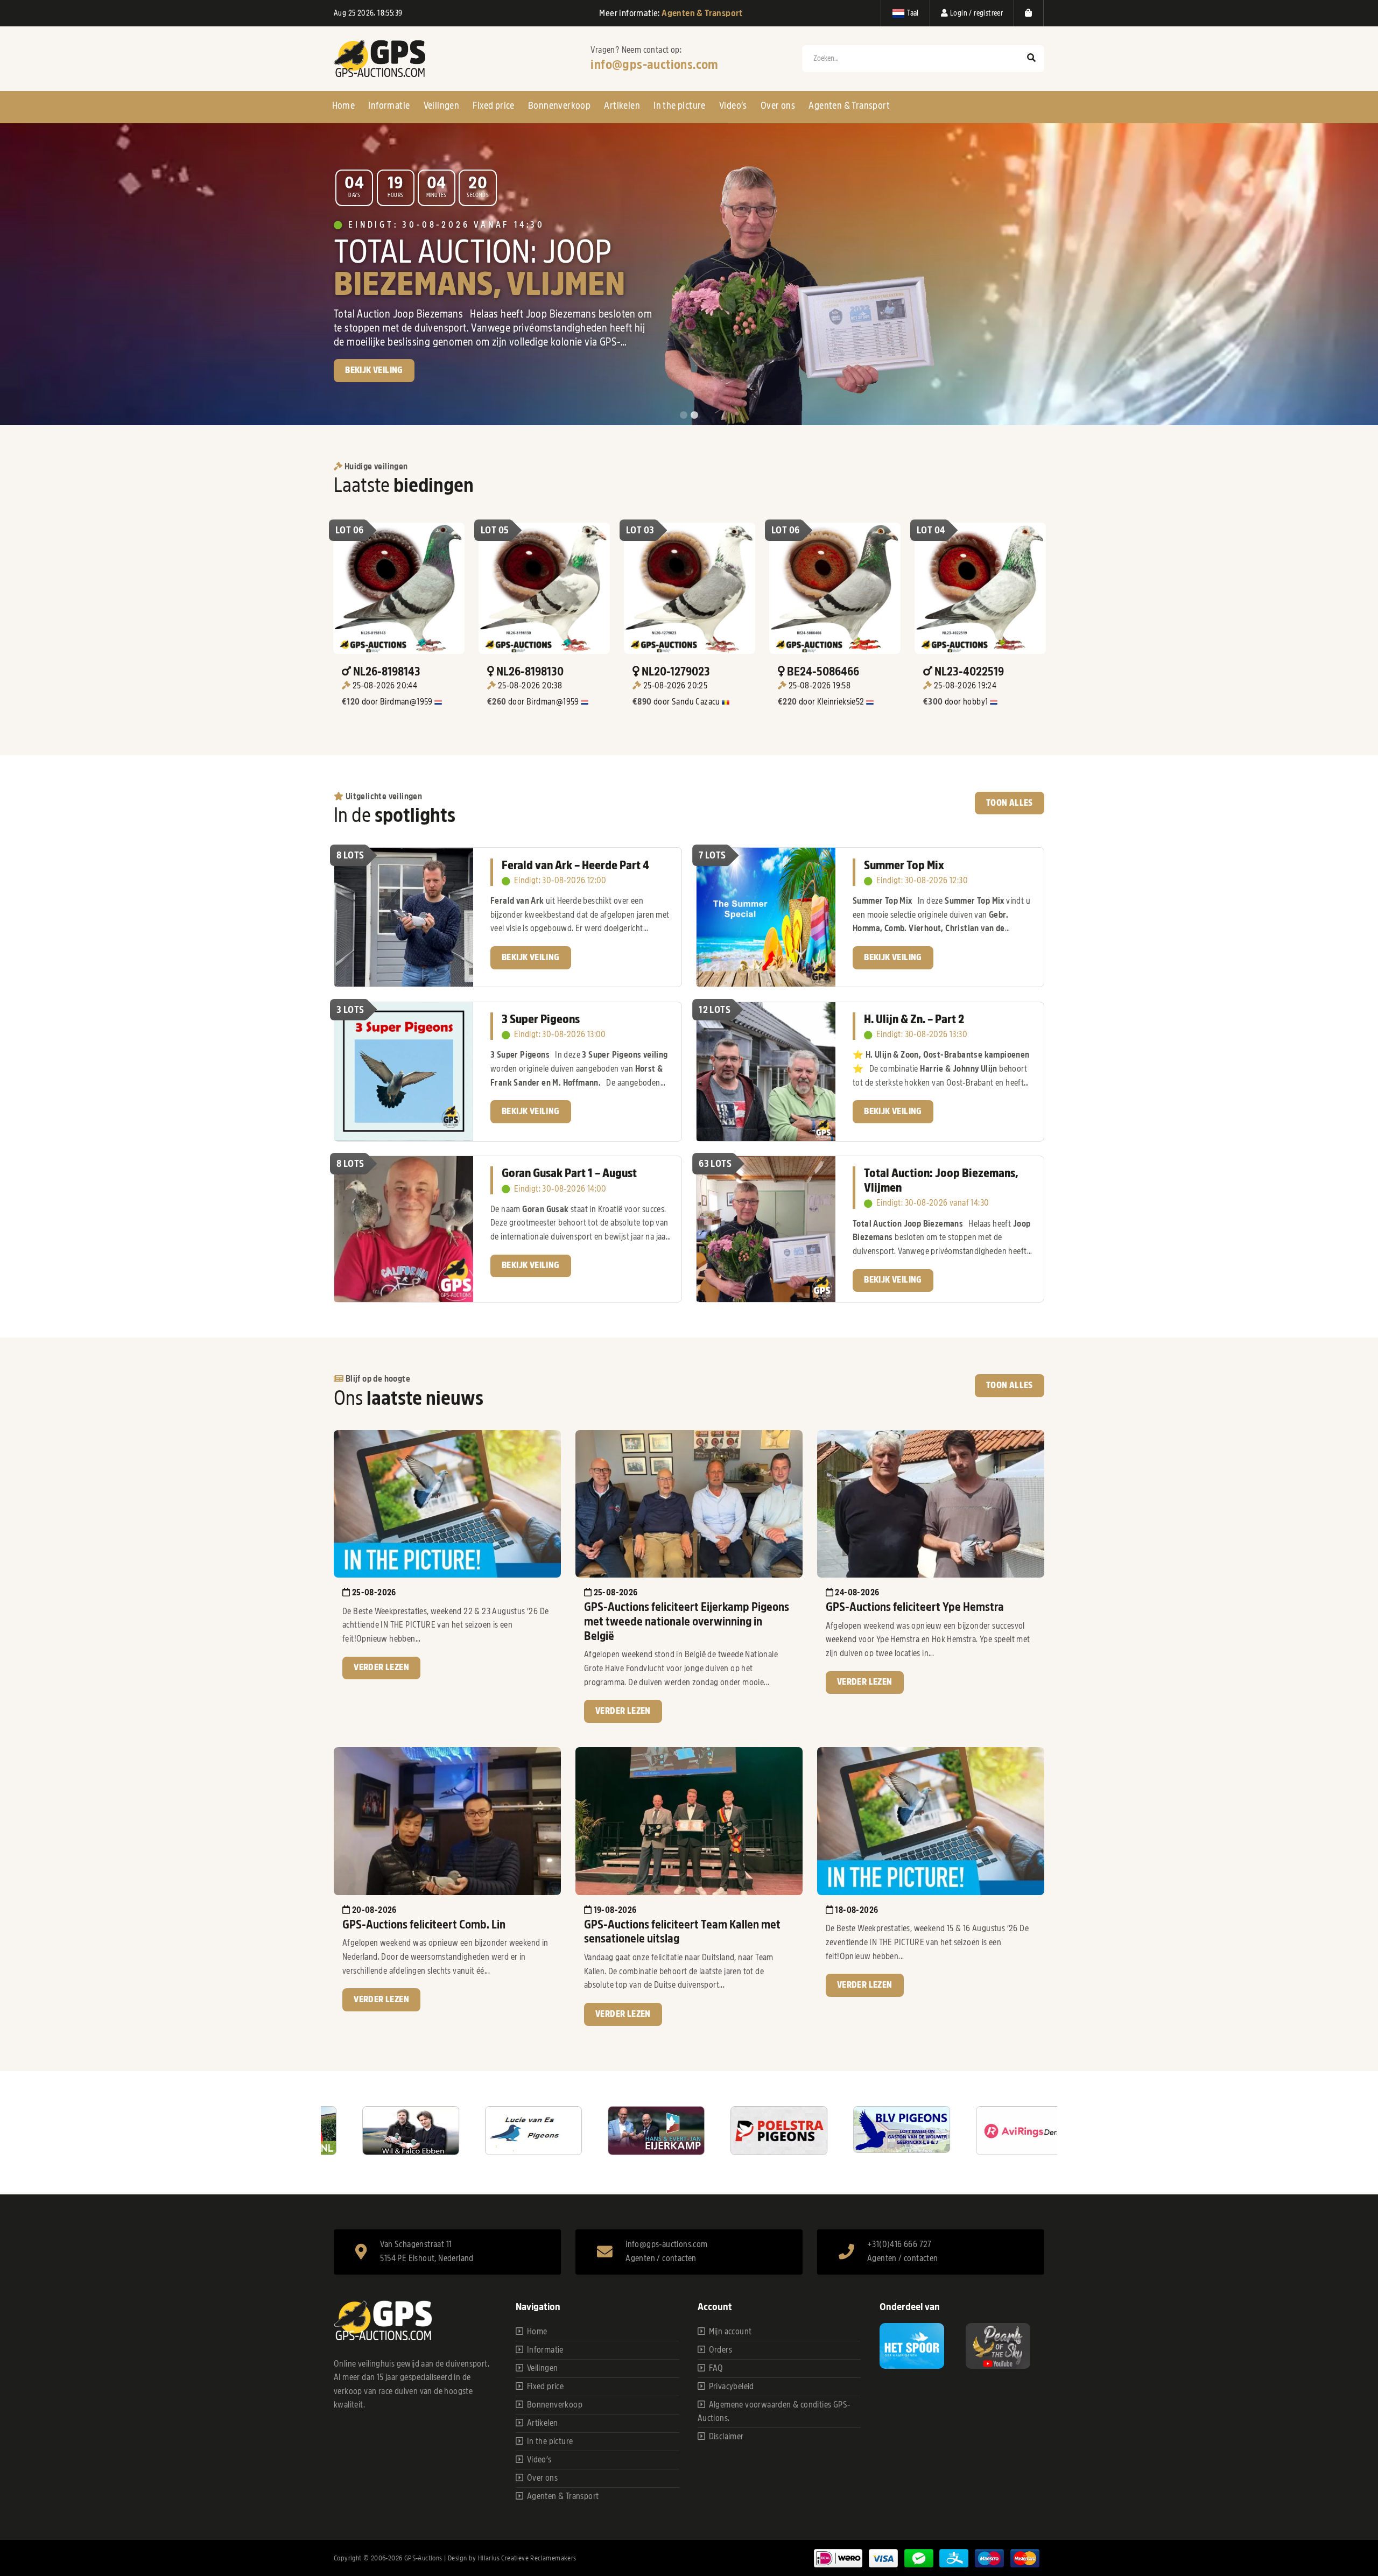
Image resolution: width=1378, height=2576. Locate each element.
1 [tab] (684, 416)
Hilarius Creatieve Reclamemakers (527, 2558)
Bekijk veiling (531, 958)
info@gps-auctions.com (654, 65)
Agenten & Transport (849, 105)
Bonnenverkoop (559, 105)
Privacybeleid (732, 2387)
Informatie (389, 105)
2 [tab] (694, 416)
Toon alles (1010, 803)
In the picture (680, 105)
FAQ (716, 2368)
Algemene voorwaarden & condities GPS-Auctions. (774, 2412)
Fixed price (493, 105)
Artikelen (622, 105)
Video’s (733, 105)
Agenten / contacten (661, 2258)
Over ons (778, 105)
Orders (720, 2350)
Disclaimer (726, 2437)
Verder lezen (381, 1667)
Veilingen (442, 105)
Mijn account (730, 2332)
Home (344, 105)
